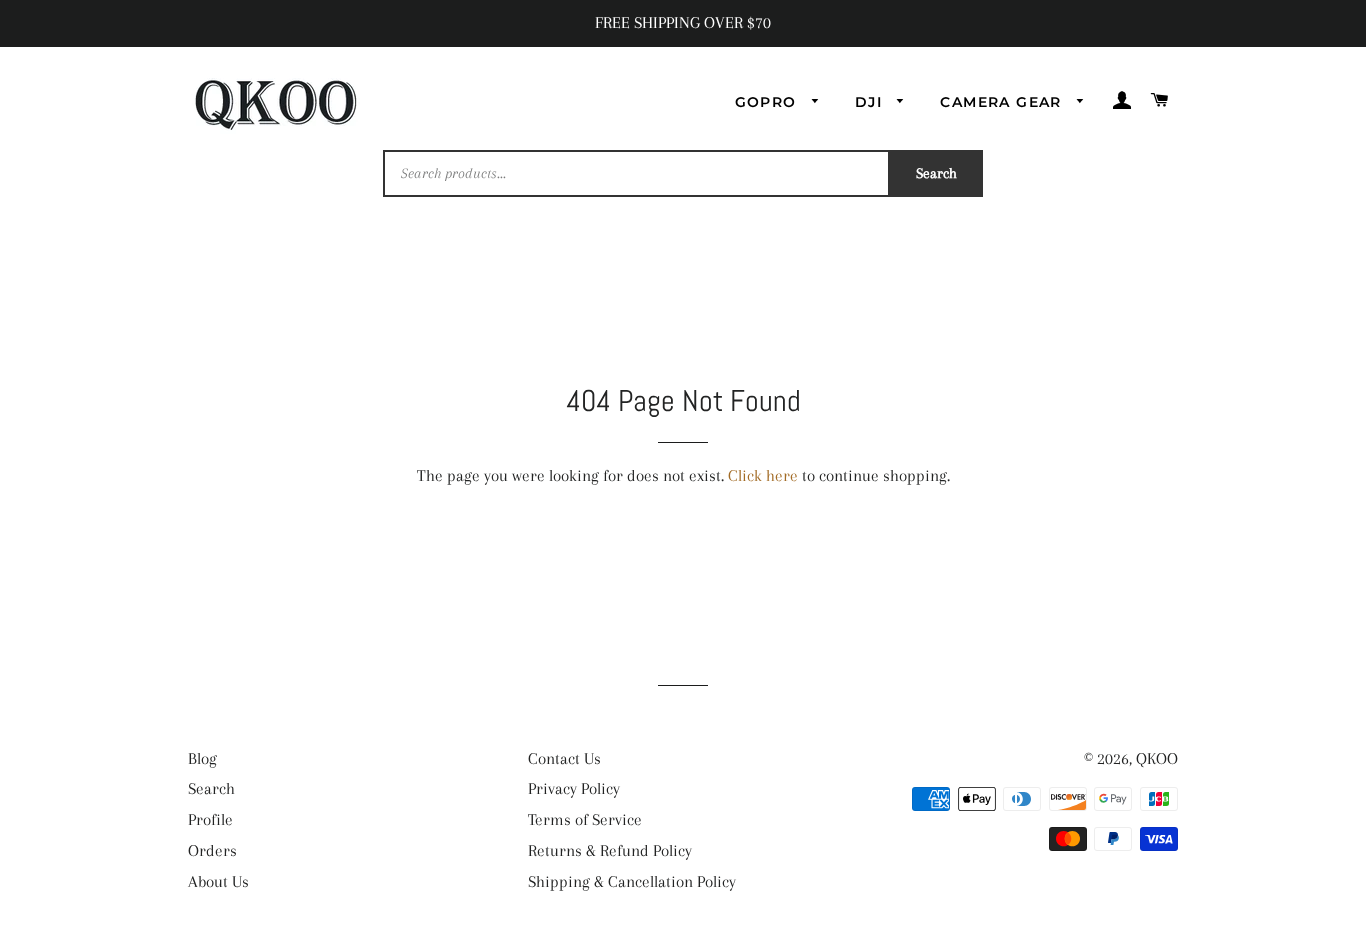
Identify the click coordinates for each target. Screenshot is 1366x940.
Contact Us (564, 758)
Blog (202, 758)
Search (936, 173)
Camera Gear (1003, 102)
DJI (871, 102)
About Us (218, 881)
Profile (210, 819)
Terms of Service (585, 819)
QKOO (1157, 758)
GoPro (768, 102)
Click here (763, 475)
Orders (212, 850)
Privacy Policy (574, 788)
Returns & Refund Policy (610, 850)
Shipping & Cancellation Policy (632, 881)
